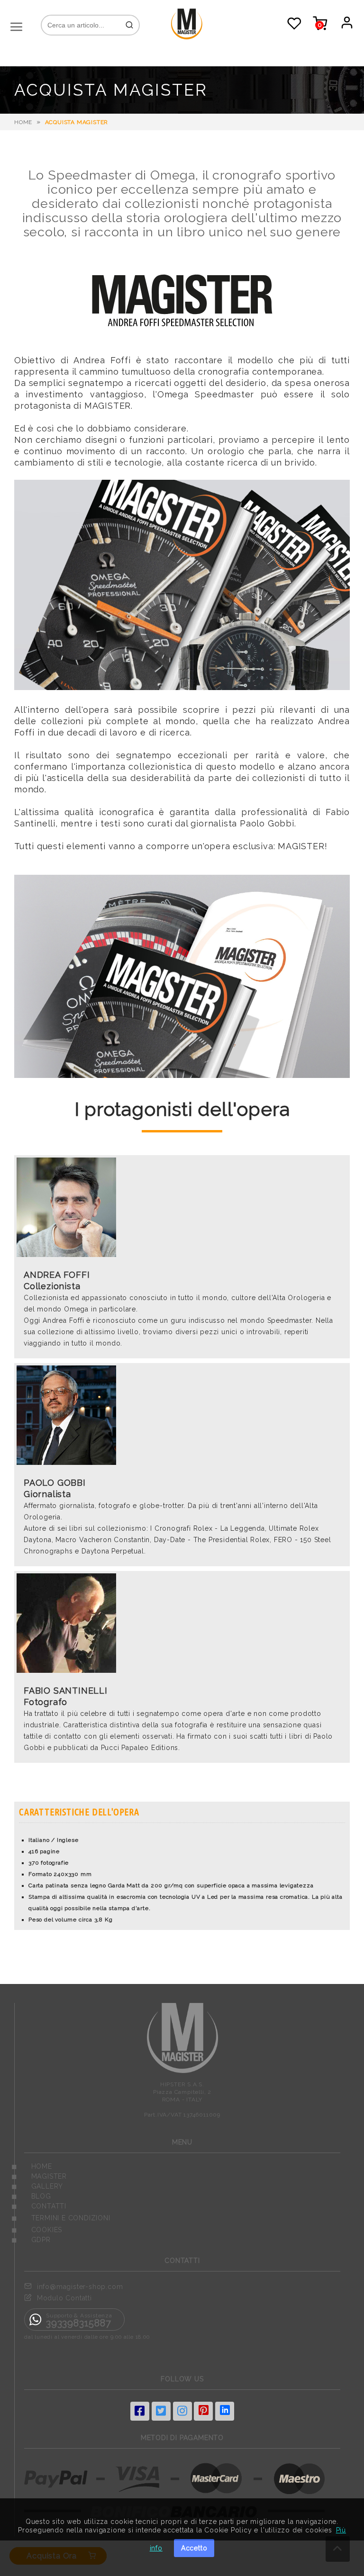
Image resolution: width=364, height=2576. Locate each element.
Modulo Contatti (64, 2298)
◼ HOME (32, 2166)
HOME (23, 122)
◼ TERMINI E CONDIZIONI (61, 2218)
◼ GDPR (31, 2240)
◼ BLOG (31, 2196)
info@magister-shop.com (80, 2287)
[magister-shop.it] (187, 37)
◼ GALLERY (37, 2186)
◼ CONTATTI (39, 2206)
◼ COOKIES (37, 2230)
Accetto (194, 2548)
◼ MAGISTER (39, 2176)
